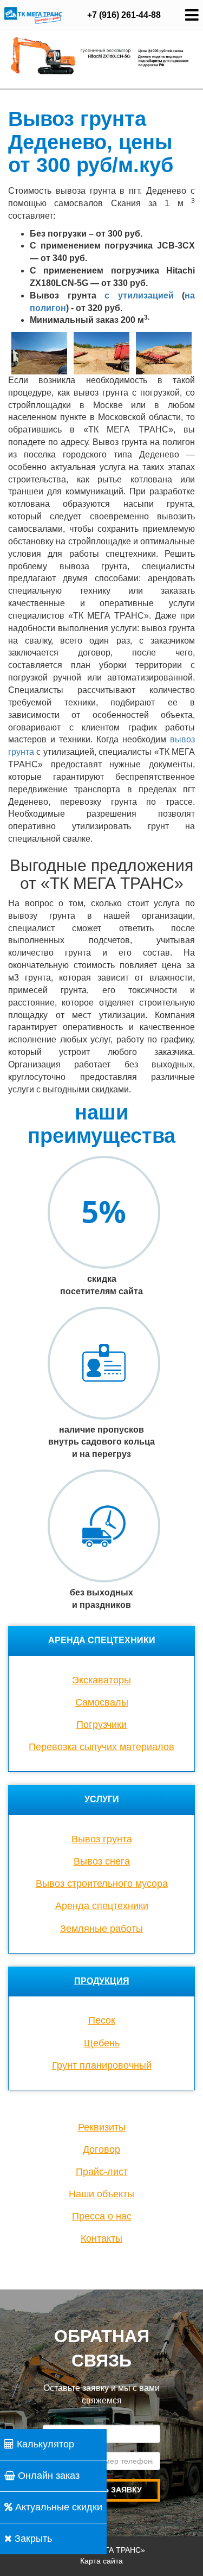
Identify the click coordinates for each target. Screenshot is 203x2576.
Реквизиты (102, 2127)
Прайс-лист (102, 2172)
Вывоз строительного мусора (102, 1884)
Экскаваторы (101, 1680)
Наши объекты (101, 2194)
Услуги (102, 1799)
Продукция (102, 1981)
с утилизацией (139, 295)
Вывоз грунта (102, 1839)
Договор (101, 2149)
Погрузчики (101, 1725)
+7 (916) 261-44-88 (124, 15)
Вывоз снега (102, 1861)
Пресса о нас (102, 2216)
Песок (102, 2020)
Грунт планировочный (102, 2065)
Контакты (101, 2238)
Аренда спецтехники (102, 1640)
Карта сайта (101, 2561)
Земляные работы (101, 1929)
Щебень (102, 2043)
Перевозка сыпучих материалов (101, 1747)
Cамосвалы (102, 1702)
